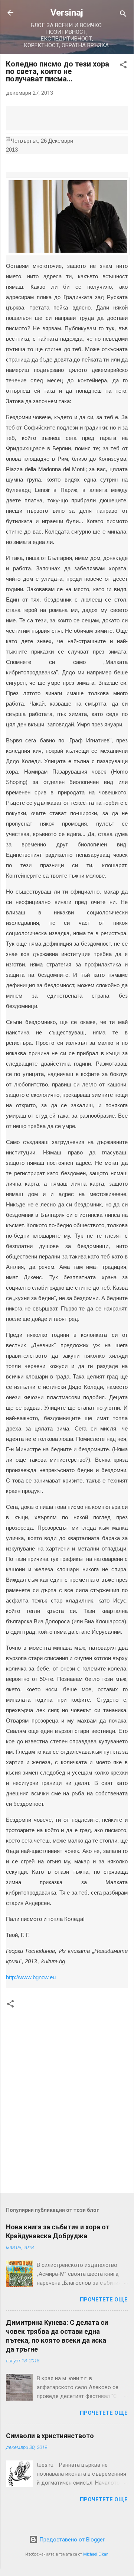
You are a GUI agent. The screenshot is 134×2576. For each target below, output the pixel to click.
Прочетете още (104, 2300)
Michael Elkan (96, 2554)
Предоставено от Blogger (71, 2540)
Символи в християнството (50, 2436)
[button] (123, 66)
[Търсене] (123, 15)
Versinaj (67, 13)
